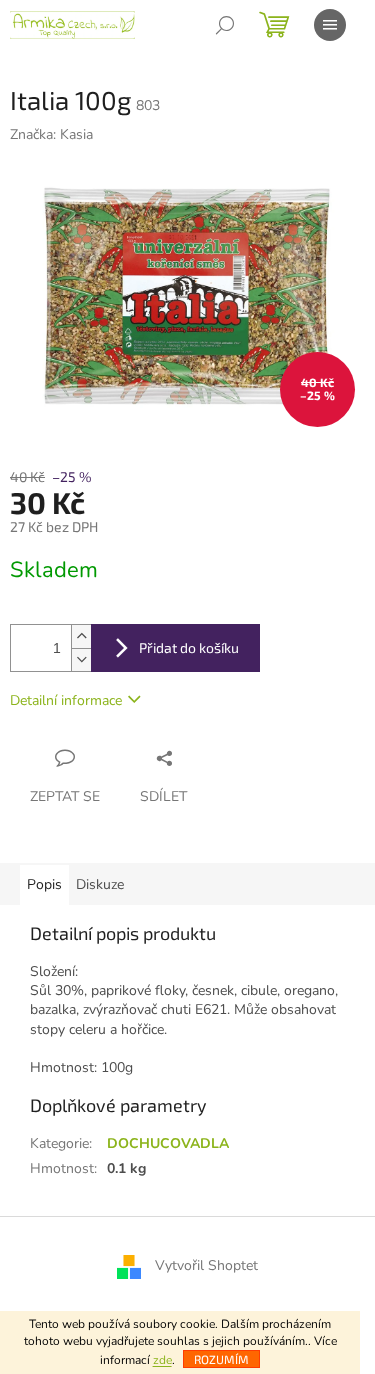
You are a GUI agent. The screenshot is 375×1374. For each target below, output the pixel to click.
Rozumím (221, 1359)
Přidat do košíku (189, 647)
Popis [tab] (44, 884)
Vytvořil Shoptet (206, 1265)
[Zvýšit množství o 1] (81, 636)
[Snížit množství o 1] (81, 659)
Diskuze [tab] (100, 884)
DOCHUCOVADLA (168, 1143)
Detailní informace (66, 700)
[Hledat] (225, 25)
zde (162, 1360)
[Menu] (330, 25)
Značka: (51, 134)
